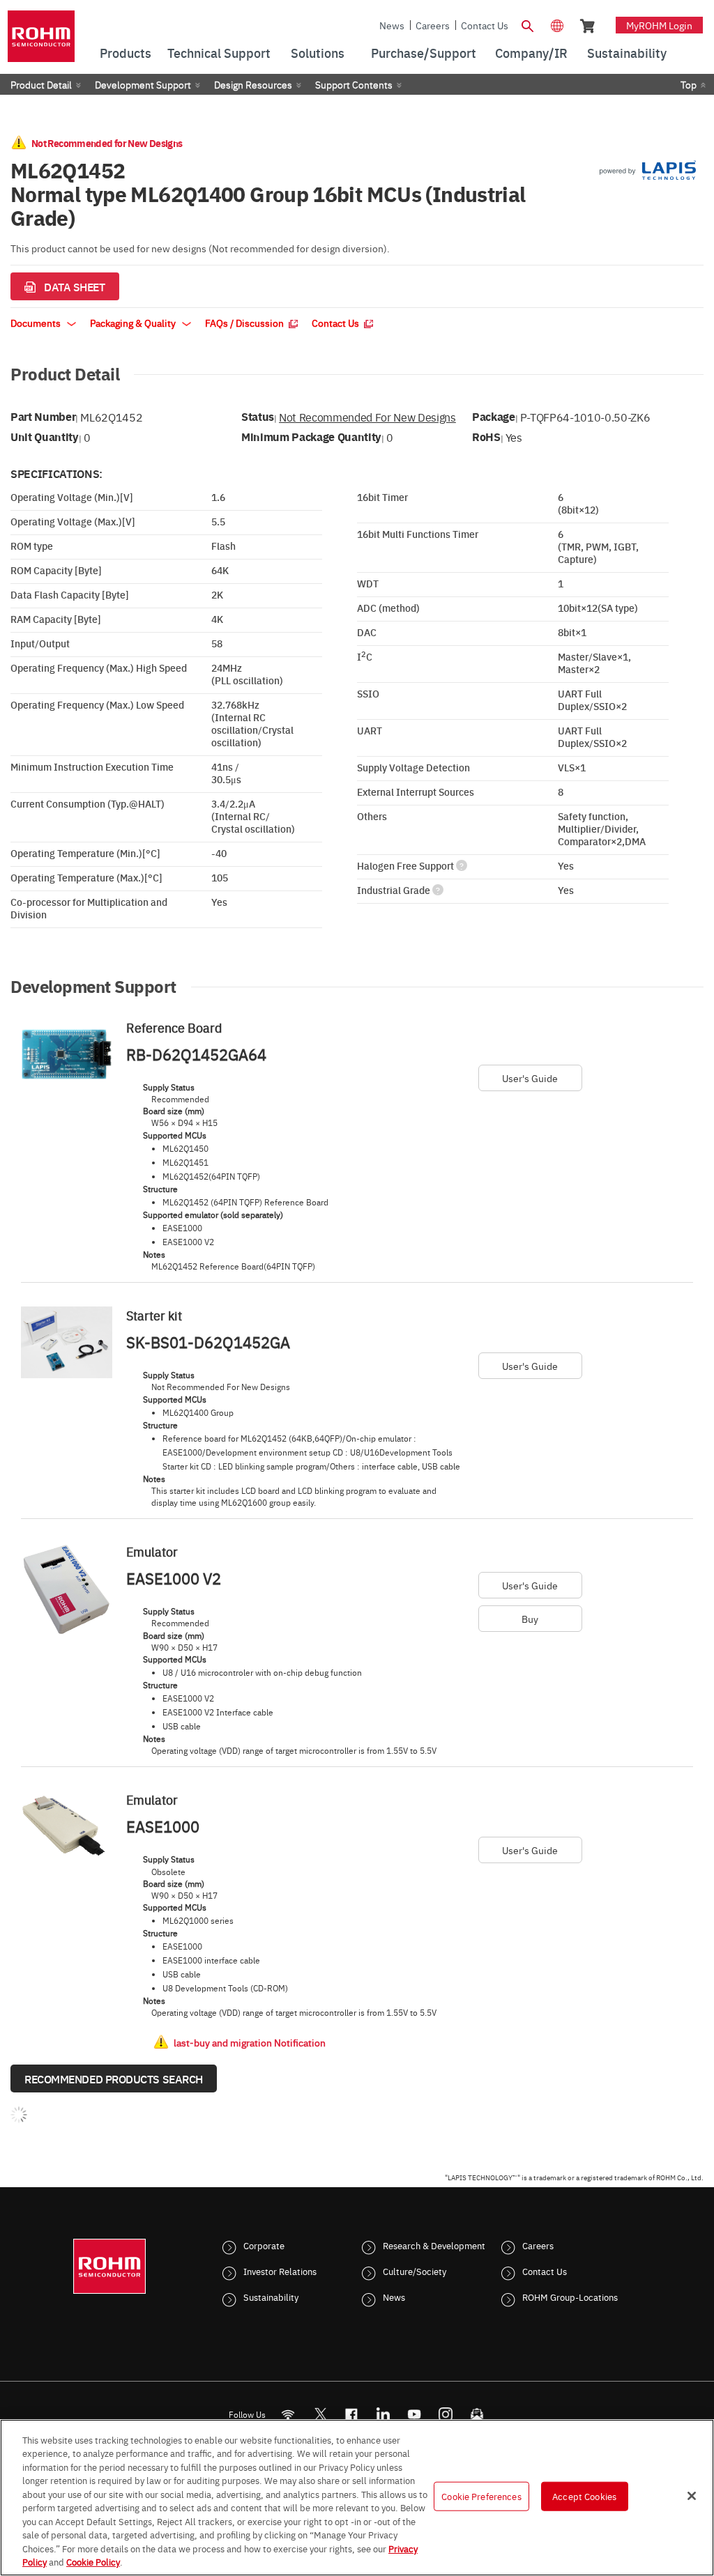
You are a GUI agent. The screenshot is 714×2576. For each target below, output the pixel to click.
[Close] (692, 2496)
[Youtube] (415, 2415)
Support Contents (354, 84)
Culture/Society (415, 2271)
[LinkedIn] (383, 2415)
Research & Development (434, 2245)
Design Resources (253, 84)
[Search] (528, 24)
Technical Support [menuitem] (219, 53)
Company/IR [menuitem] (531, 53)
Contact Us (485, 25)
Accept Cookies (584, 2496)
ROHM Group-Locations (570, 2297)
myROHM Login (659, 25)
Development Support (143, 84)
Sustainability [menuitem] (627, 53)
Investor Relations (280, 2271)
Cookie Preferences (481, 2496)
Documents (37, 323)
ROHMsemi (320, 2415)
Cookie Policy (93, 2561)
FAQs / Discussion (245, 323)
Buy (530, 1619)
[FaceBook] (352, 2415)
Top (689, 84)
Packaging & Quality (134, 323)
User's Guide (530, 1078)
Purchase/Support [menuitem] (424, 53)
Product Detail (41, 84)
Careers (433, 25)
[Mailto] (477, 2415)
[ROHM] (41, 41)
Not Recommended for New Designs (367, 417)
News (392, 25)
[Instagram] (446, 2415)
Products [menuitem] (126, 53)
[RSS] (288, 2415)
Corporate (264, 2245)
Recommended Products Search (114, 2078)
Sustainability (271, 2297)
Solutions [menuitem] (318, 53)
